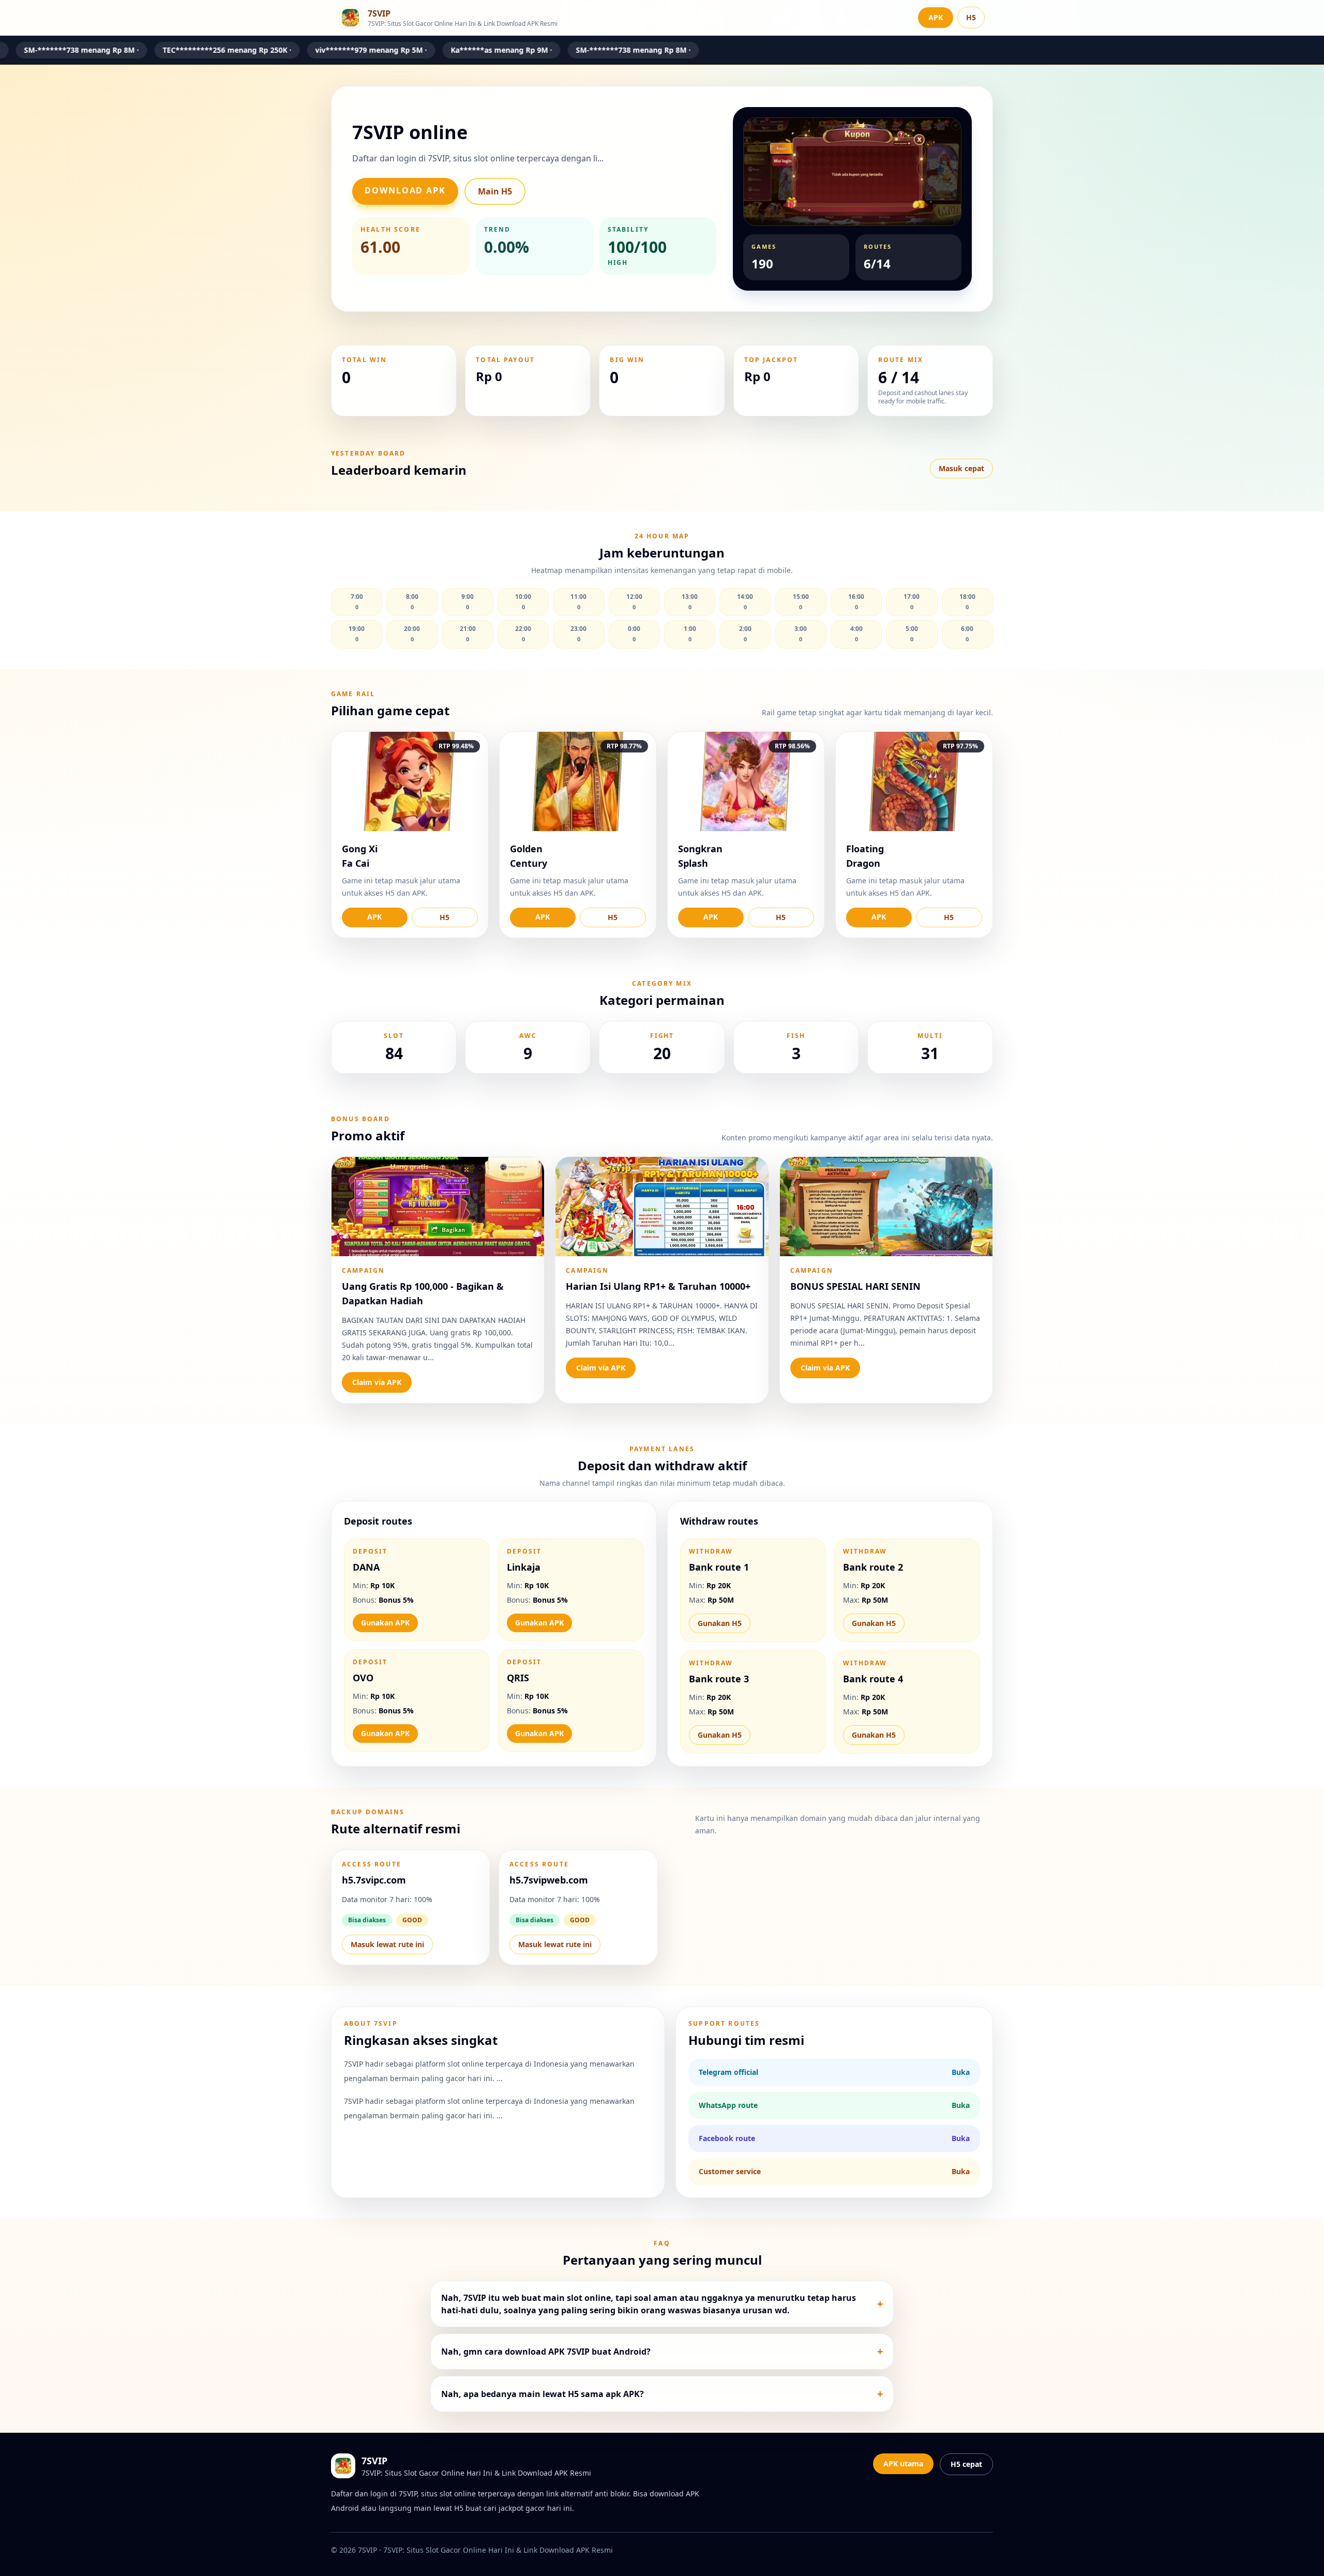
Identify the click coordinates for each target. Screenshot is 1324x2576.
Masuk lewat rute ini (387, 1944)
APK (936, 17)
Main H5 (495, 191)
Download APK (405, 190)
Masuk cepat (961, 468)
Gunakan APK (385, 1623)
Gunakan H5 (720, 1623)
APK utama (903, 2464)
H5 (971, 17)
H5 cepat (966, 2464)
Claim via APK (377, 1382)
